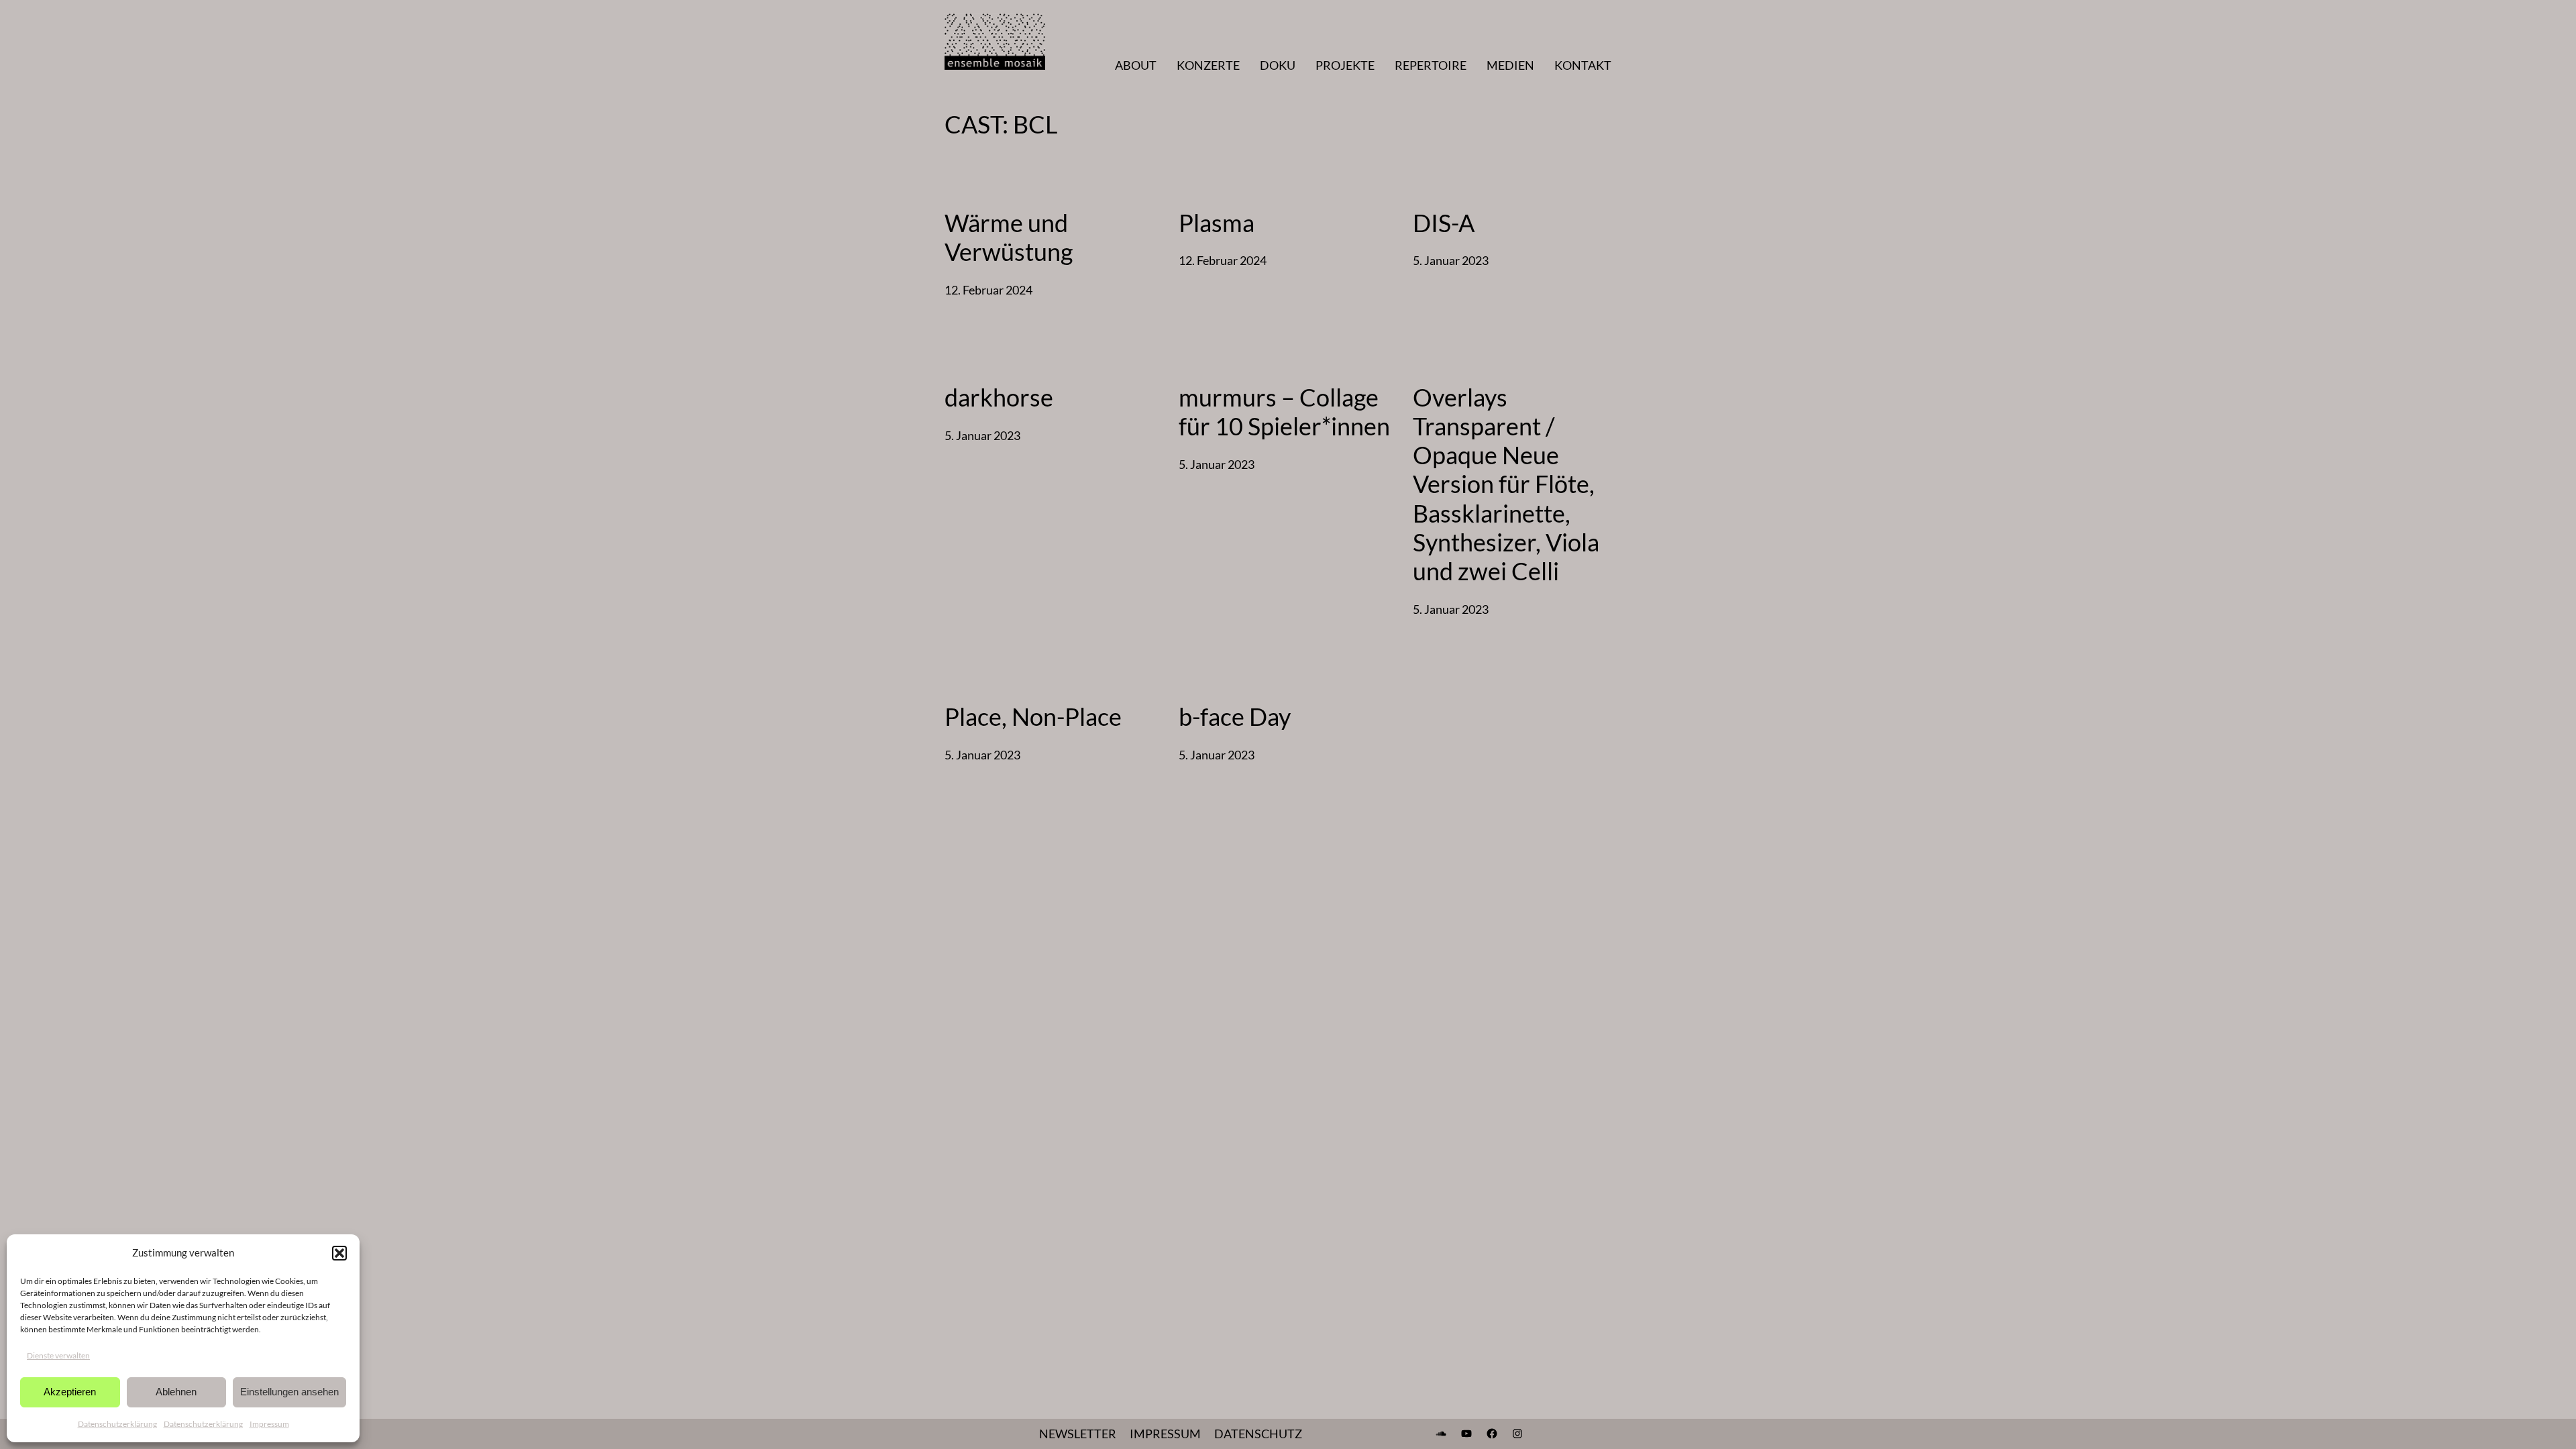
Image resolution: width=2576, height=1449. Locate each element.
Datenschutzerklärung (117, 1424)
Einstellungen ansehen (289, 1392)
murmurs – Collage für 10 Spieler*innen (1284, 412)
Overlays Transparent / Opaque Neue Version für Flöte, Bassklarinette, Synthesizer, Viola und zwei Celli (1506, 484)
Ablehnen (176, 1392)
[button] (339, 1253)
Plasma (1217, 223)
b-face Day (1235, 717)
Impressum (269, 1424)
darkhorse (999, 397)
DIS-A (1444, 223)
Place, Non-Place (1033, 717)
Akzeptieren (70, 1392)
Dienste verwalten (58, 1355)
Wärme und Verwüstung (1009, 237)
